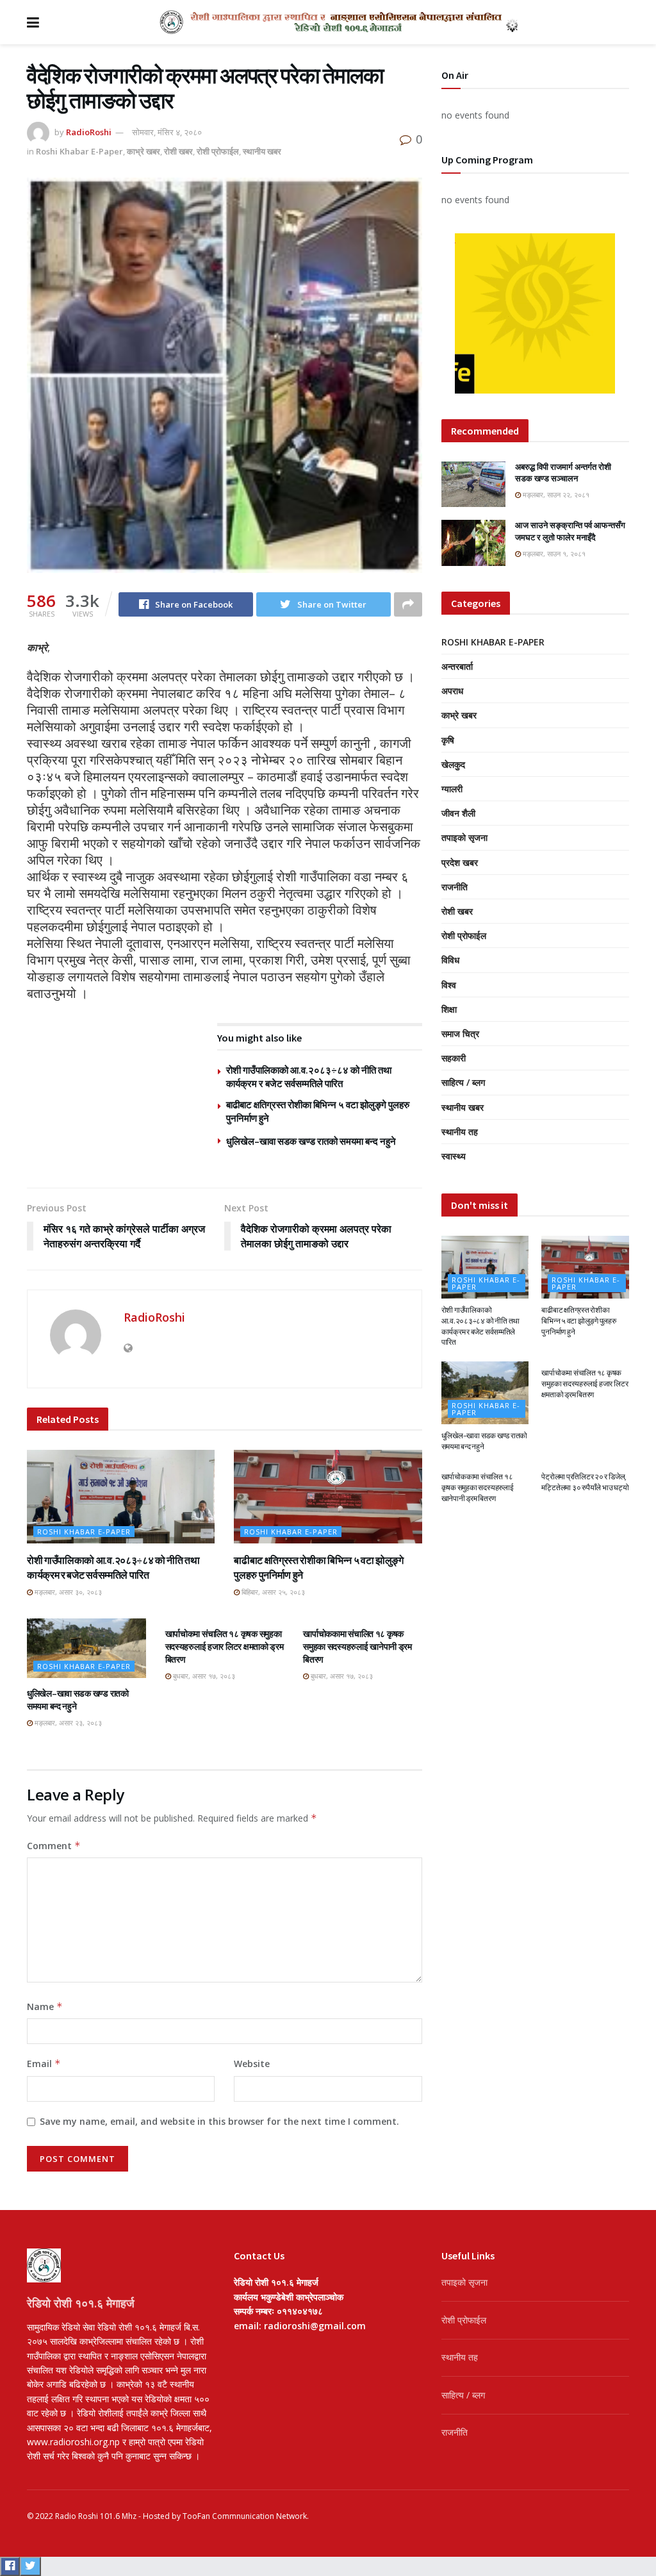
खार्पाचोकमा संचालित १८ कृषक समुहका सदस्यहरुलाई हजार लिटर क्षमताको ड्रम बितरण (225, 1646)
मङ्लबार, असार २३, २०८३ (67, 1723)
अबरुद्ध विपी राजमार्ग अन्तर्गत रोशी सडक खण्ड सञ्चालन (563, 473)
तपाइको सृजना (464, 837)
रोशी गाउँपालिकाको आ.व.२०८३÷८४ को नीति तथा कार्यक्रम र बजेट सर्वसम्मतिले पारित (480, 1326)
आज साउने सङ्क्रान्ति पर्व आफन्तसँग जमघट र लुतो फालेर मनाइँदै (570, 531)
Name (45, 2007)
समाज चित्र (460, 1034)
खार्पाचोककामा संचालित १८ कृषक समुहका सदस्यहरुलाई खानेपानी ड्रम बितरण (357, 1646)
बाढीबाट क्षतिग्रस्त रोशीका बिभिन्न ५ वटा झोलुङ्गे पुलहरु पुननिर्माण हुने (578, 1321)
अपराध (452, 691)
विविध (450, 960)
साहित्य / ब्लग (463, 1082)
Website (252, 2064)
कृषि (448, 740)
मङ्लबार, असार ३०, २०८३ (67, 1592)
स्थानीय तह (460, 1132)
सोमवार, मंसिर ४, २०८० (167, 132)
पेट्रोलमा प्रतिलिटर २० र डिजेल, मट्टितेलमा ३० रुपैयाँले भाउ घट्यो (585, 1482)
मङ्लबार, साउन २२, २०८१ (555, 494)
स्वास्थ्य (454, 1156)
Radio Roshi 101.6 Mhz (96, 2516)
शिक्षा (449, 1009)
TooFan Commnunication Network (245, 2516)
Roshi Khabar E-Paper (79, 151)
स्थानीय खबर (262, 151)
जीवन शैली (458, 813)
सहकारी (454, 1058)
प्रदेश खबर (460, 862)
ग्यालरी (452, 789)
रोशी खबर (178, 151)
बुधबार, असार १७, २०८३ (203, 1676)
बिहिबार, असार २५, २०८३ (272, 1592)
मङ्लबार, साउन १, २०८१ (553, 553)
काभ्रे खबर (143, 151)
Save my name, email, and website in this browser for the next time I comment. (219, 2121)
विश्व (449, 985)
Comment (54, 1846)
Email (44, 2064)
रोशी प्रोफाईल (218, 151)
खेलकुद (453, 764)
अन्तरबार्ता (457, 666)
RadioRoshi (89, 132)
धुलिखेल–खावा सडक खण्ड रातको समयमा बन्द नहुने (311, 1141)
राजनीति (455, 887)
